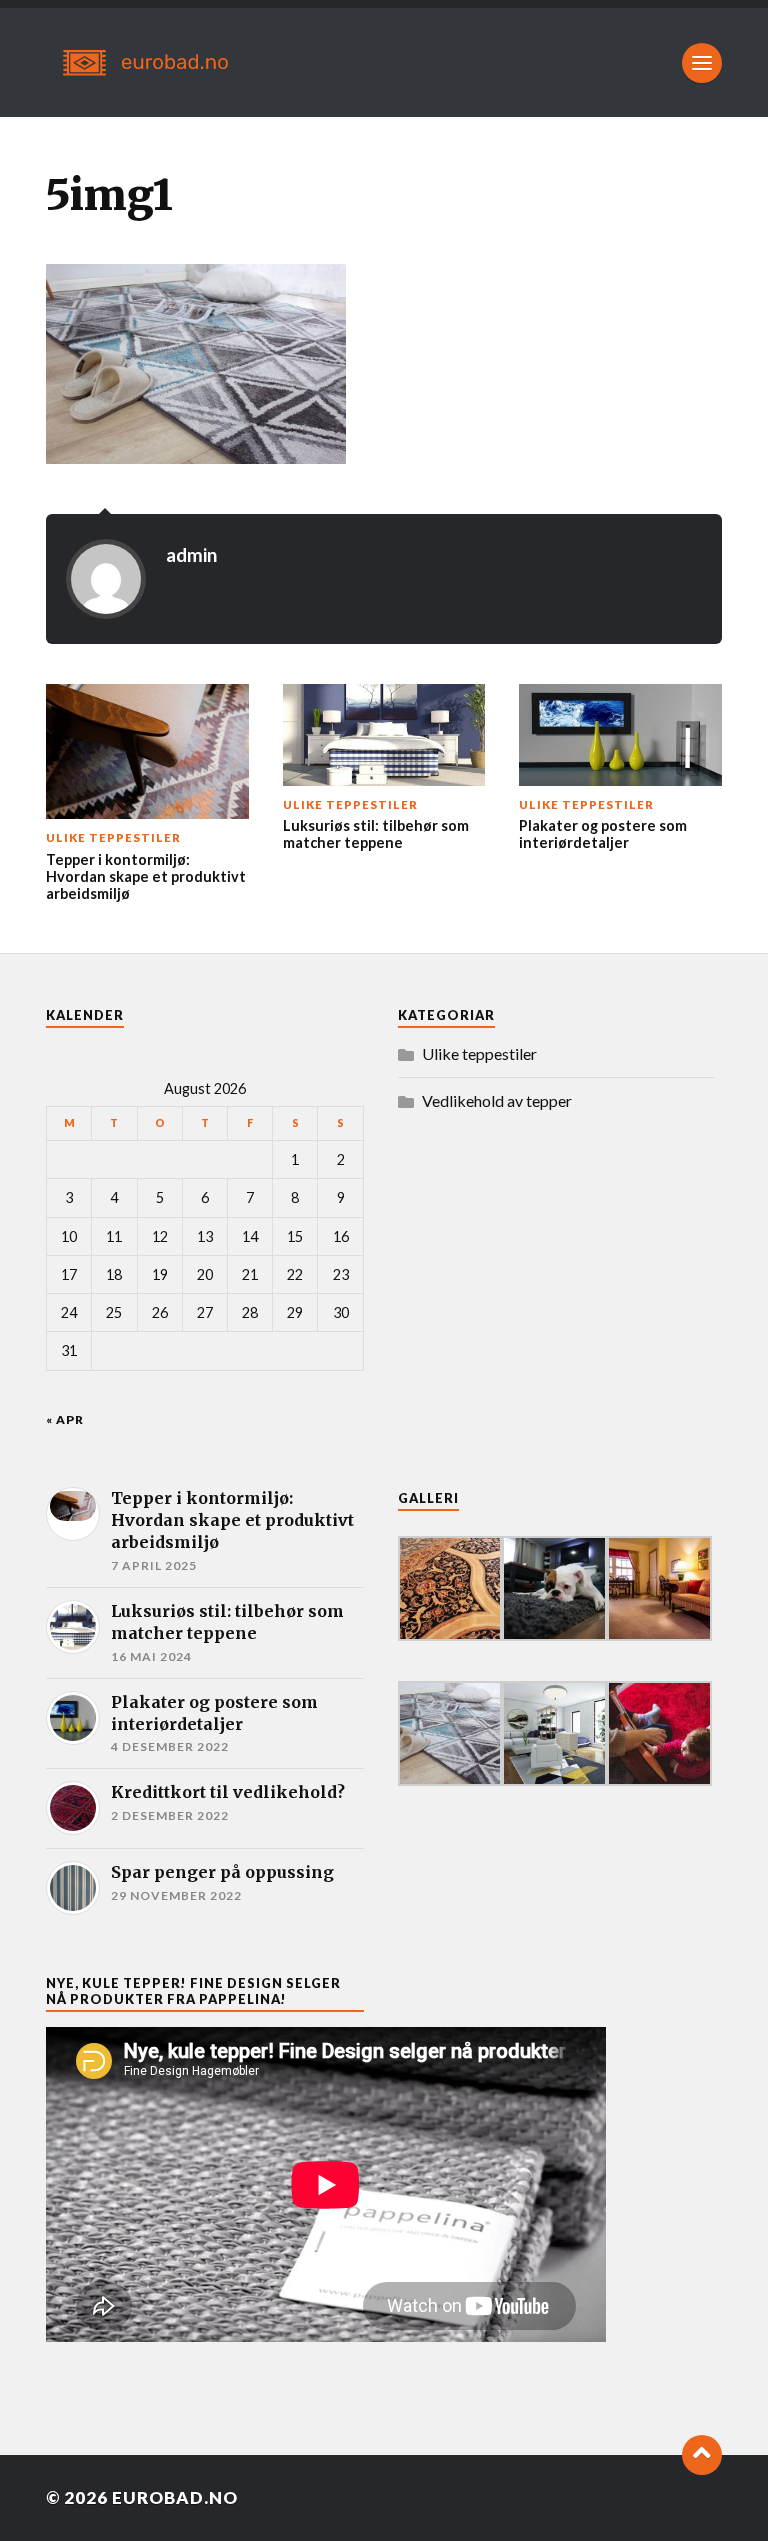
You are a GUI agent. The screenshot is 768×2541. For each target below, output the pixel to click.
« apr (65, 1419)
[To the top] (702, 2455)
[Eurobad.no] (384, 62)
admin (191, 555)
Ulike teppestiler (479, 1053)
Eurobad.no (175, 2497)
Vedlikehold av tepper (497, 1100)
